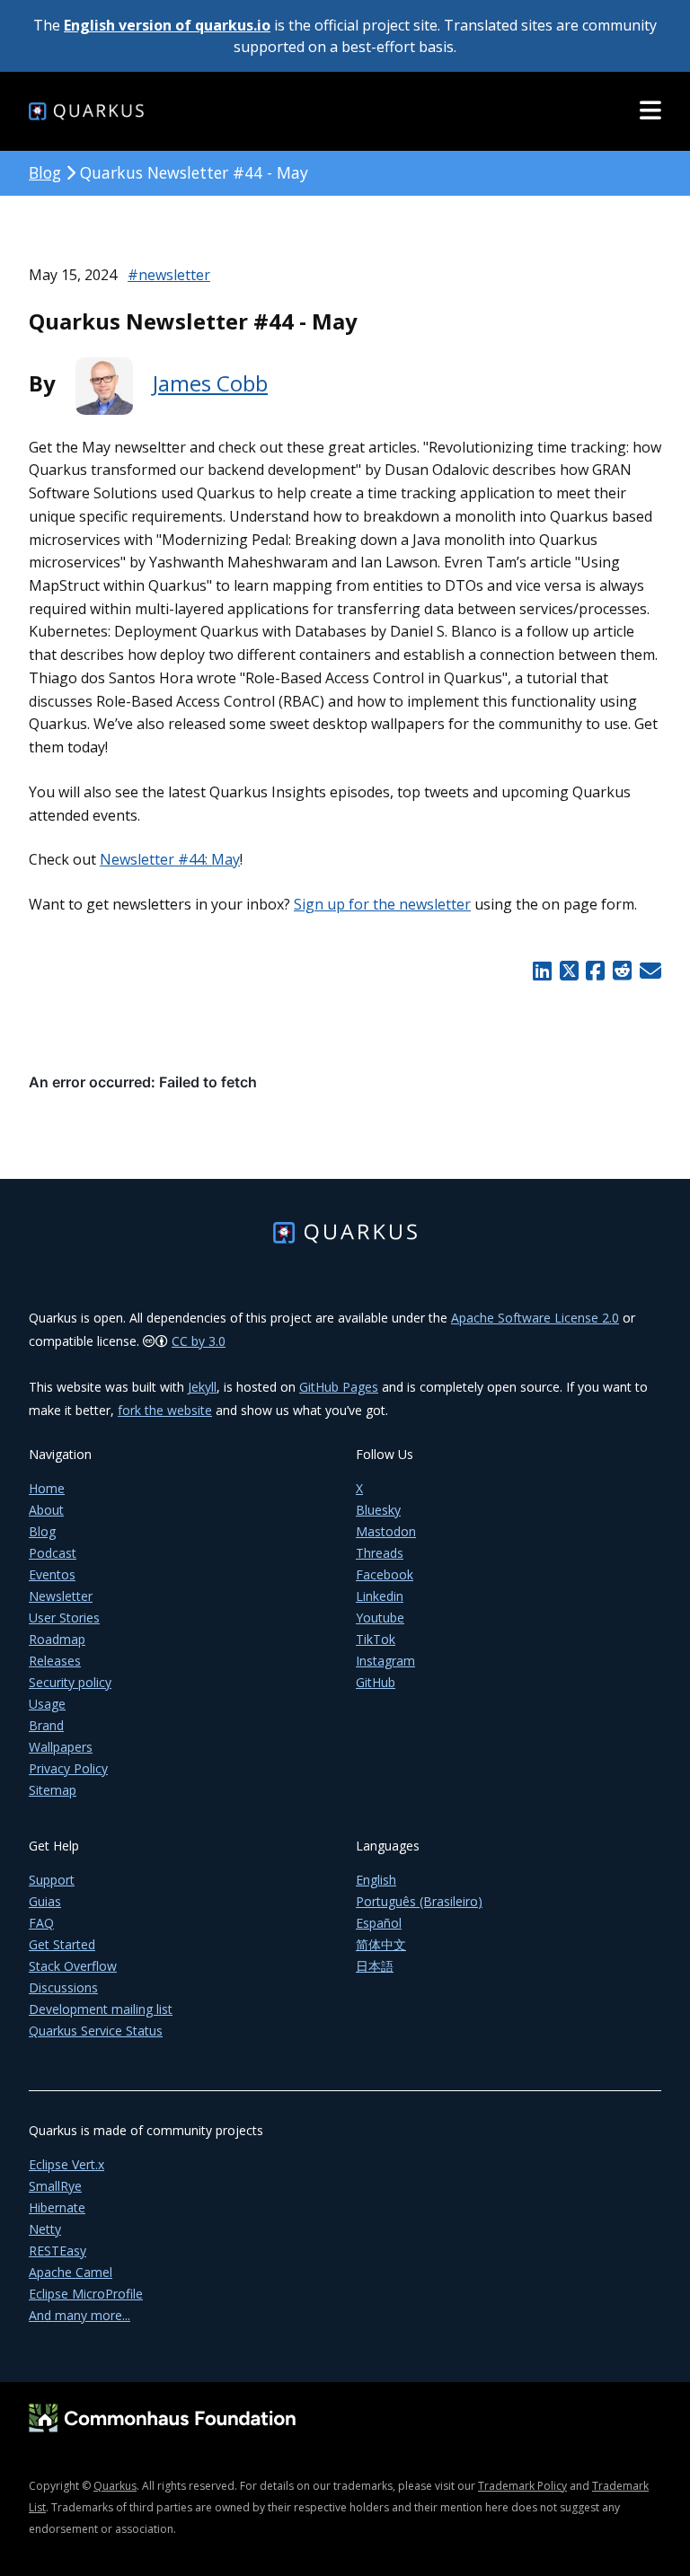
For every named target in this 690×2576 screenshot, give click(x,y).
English (376, 1880)
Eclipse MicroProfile (86, 2294)
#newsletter (169, 275)
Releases (55, 1661)
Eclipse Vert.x (66, 2164)
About (46, 1510)
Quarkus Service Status (96, 2031)
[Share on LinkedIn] (542, 971)
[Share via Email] (648, 971)
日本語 (375, 1966)
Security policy (70, 1682)
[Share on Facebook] (596, 971)
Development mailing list (101, 2009)
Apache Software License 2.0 (535, 1318)
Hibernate (57, 2207)
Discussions (63, 1987)
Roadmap (57, 1639)
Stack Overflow (73, 1966)
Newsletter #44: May (170, 859)
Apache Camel (71, 2272)
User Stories (64, 1618)
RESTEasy (57, 2251)
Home (47, 1488)
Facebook (385, 1574)
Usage (47, 1704)
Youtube (380, 1618)
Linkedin (380, 1596)
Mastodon (386, 1531)
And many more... (80, 2315)
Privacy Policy (68, 1768)
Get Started (62, 1944)
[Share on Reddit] (622, 971)
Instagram (385, 1661)
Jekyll (202, 1387)
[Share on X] (569, 971)
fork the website (165, 1410)
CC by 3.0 (199, 1341)
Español (379, 1923)
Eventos (52, 1574)
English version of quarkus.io (167, 25)
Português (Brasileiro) (419, 1901)
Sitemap (53, 1790)
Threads (380, 1553)
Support (52, 1880)
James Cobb (210, 383)
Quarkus (115, 2486)
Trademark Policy (522, 2486)
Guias (45, 1901)
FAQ (41, 1923)
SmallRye (55, 2186)
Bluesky (378, 1510)
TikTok (376, 1639)
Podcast (53, 1553)
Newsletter (61, 1596)
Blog (45, 172)
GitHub (376, 1682)
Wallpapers (61, 1747)
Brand (46, 1725)
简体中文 (381, 1944)
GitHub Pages (339, 1387)
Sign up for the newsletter (382, 904)
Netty (45, 2229)
